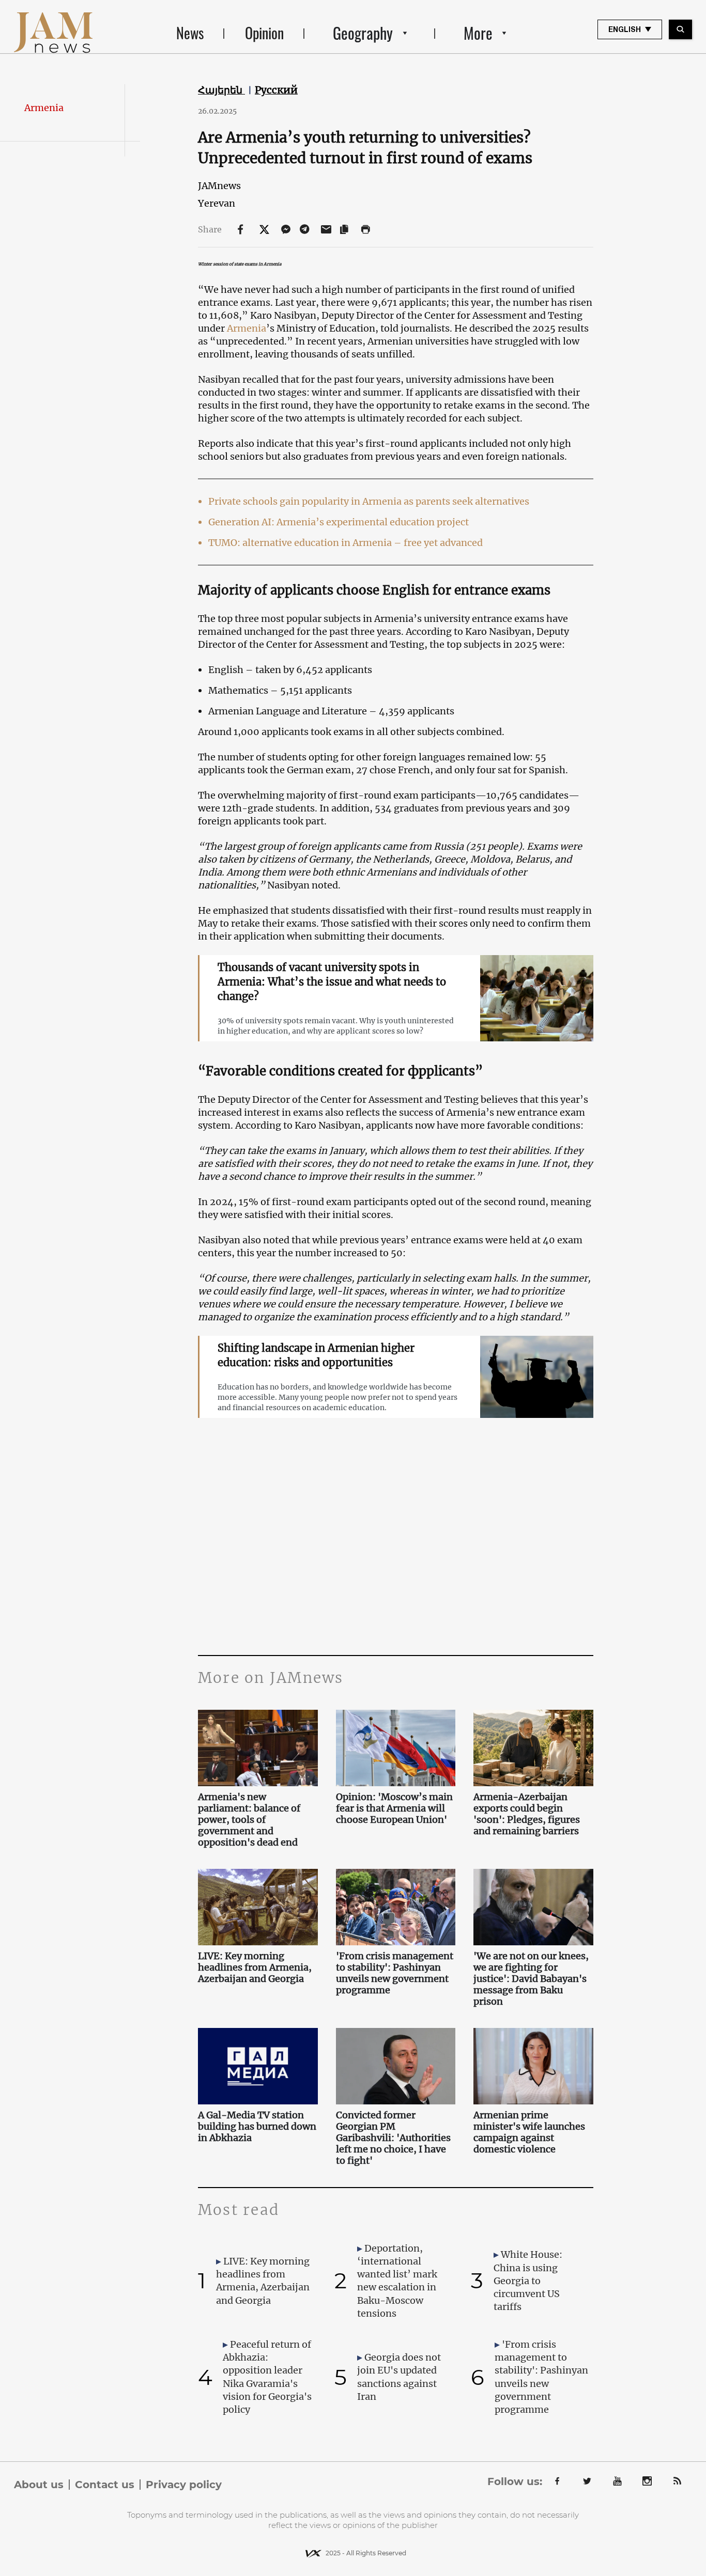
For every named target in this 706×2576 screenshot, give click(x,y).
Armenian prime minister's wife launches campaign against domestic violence (529, 2132)
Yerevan (217, 203)
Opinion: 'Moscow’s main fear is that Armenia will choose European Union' (394, 1808)
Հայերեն (221, 90)
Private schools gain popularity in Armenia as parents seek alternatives (369, 501)
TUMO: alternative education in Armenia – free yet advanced (346, 543)
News (190, 33)
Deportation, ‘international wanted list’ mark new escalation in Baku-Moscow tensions (397, 2281)
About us (39, 2485)
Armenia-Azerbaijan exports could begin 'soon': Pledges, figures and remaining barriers (527, 1814)
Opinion (264, 33)
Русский (276, 90)
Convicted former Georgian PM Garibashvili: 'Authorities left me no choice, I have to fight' (393, 2138)
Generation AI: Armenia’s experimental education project (339, 522)
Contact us (105, 2485)
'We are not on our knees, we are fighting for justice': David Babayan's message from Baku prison (531, 1979)
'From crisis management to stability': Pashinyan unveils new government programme (395, 1973)
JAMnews (219, 186)
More (478, 33)
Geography (363, 33)
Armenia (44, 108)
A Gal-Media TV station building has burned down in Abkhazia (257, 2127)
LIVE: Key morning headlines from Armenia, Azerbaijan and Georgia (255, 1968)
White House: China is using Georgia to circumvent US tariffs (528, 2281)
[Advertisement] (396, 1552)
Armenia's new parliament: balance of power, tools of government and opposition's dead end (249, 1820)
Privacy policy (184, 2485)
